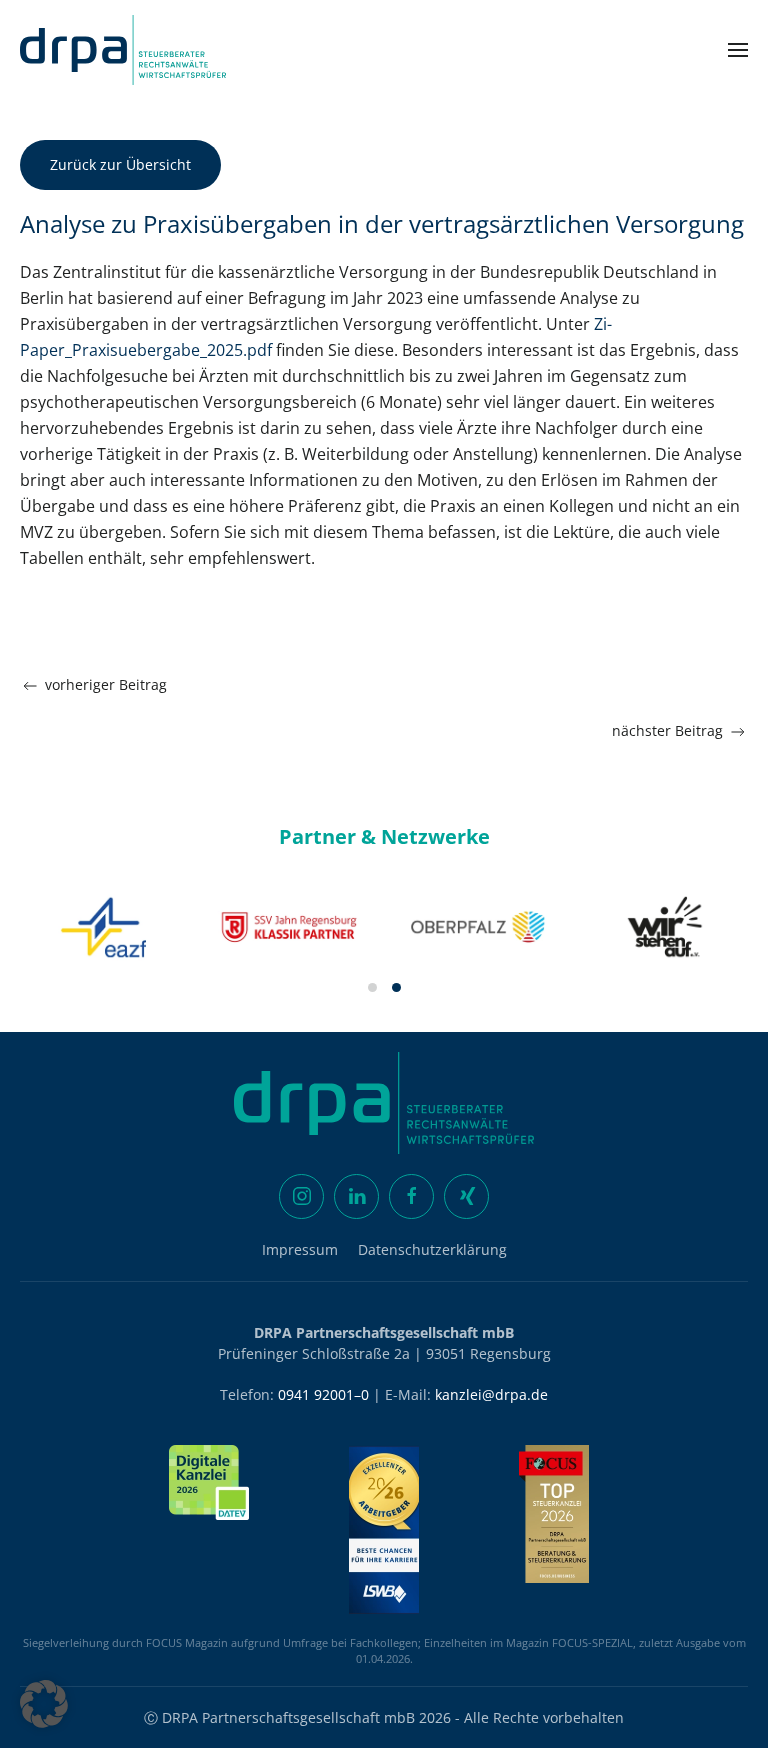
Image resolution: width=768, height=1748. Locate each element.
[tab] (372, 987)
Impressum (300, 1249)
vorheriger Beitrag (106, 684)
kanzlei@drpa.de (491, 1394)
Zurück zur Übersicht (120, 164)
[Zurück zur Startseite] (123, 50)
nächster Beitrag (667, 730)
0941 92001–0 (323, 1394)
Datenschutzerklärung (432, 1249)
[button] (738, 50)
